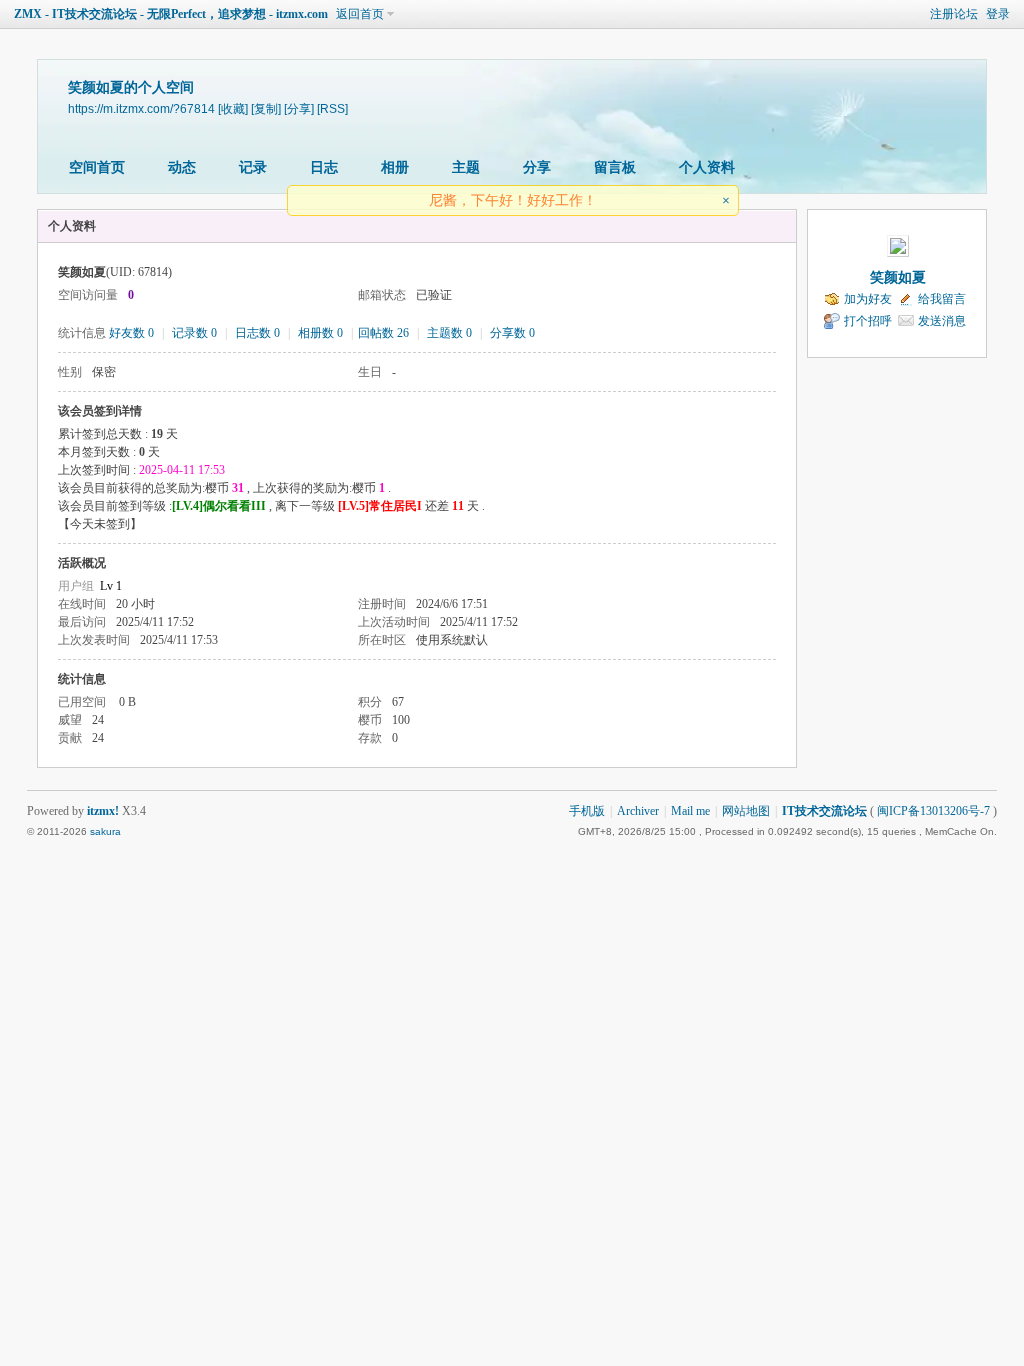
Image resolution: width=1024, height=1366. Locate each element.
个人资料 (707, 167)
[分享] (299, 108)
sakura (105, 831)
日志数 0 (257, 333)
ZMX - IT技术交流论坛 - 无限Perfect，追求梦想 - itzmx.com (171, 14)
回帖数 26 (383, 333)
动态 (182, 167)
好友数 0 (131, 333)
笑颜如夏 (898, 277)
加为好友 (868, 299)
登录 (998, 14)
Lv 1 (111, 586)
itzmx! (103, 811)
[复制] (266, 108)
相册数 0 (320, 333)
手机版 (587, 811)
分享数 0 (512, 333)
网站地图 (746, 811)
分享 (537, 167)
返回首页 (360, 14)
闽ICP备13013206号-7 (933, 811)
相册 (395, 167)
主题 (466, 167)
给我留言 (942, 299)
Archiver (638, 811)
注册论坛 (954, 14)
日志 (324, 167)
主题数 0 (449, 333)
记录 (253, 167)
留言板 (615, 167)
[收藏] (233, 108)
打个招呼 (868, 321)
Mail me (690, 811)
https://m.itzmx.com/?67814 (141, 108)
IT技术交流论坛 (824, 811)
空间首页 (97, 167)
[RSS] (332, 108)
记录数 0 (194, 333)
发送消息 (942, 321)
